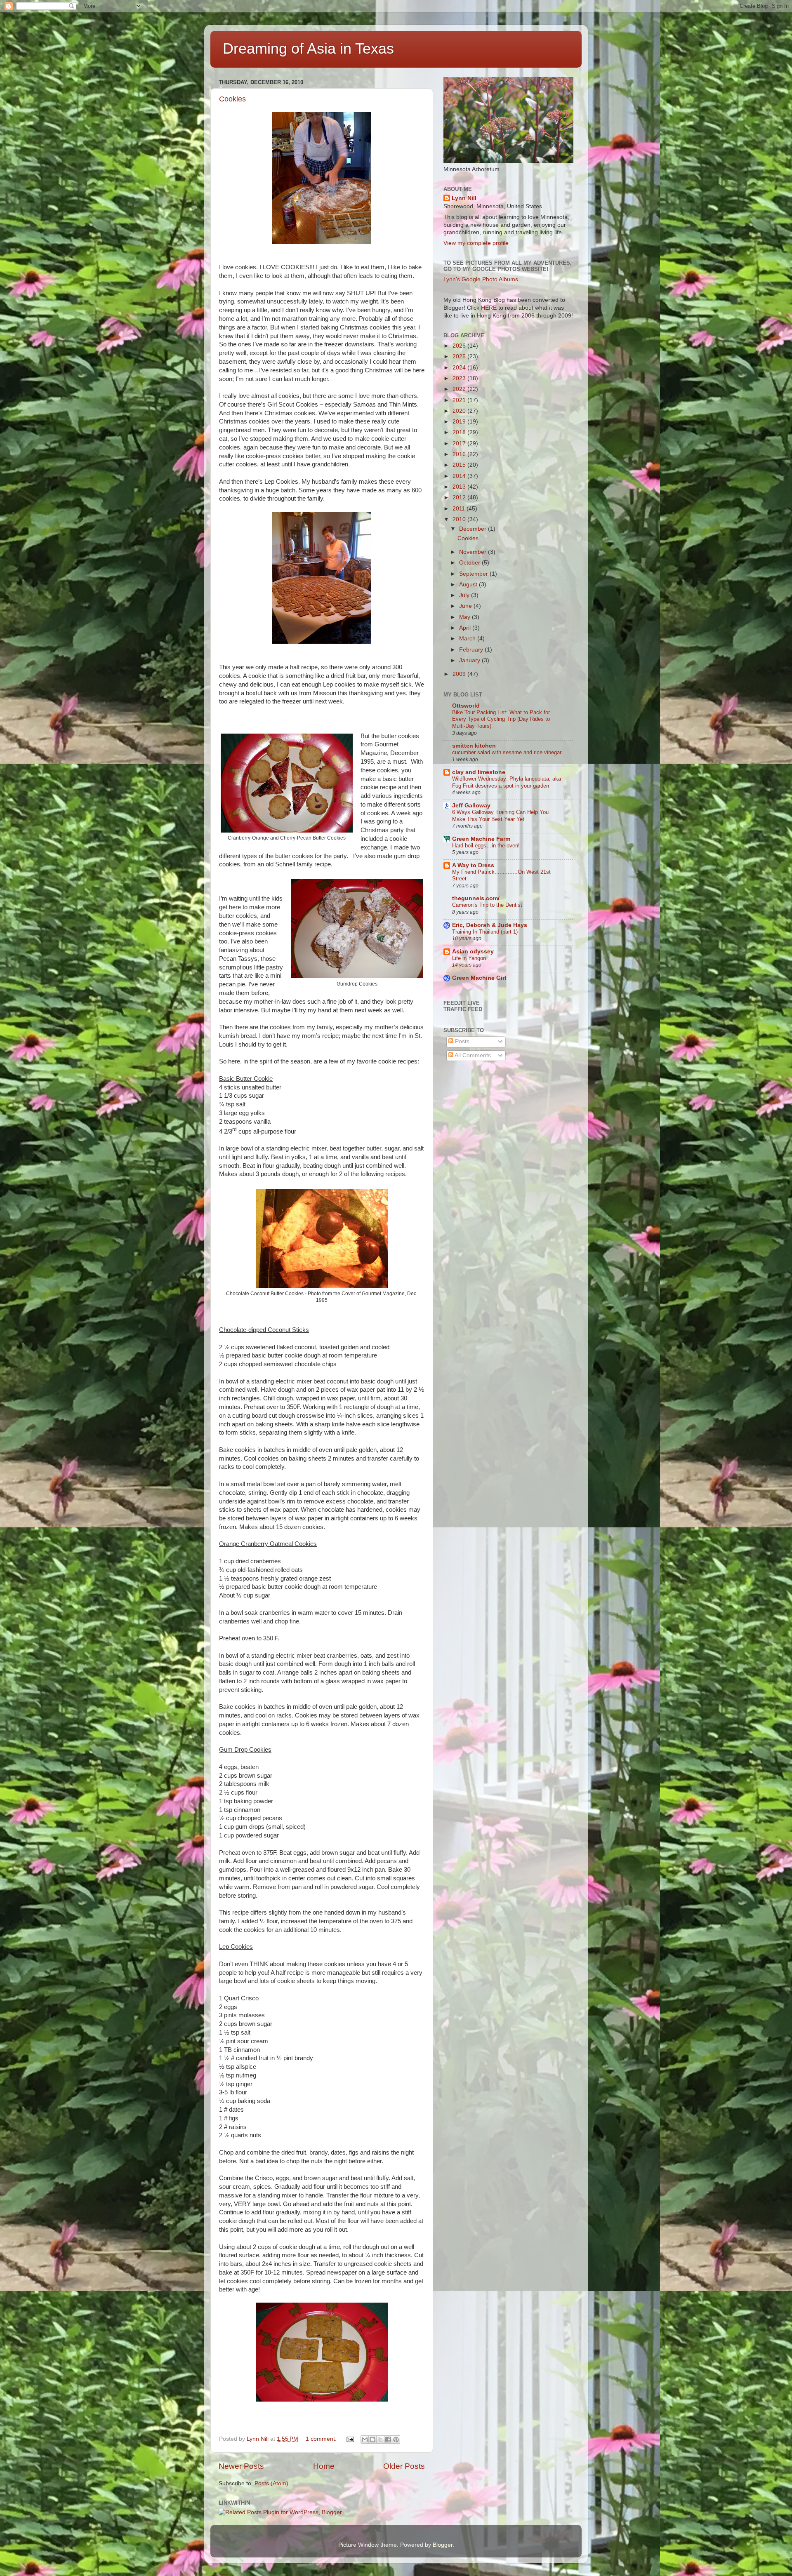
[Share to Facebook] (388, 2440)
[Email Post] (350, 2439)
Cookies (232, 99)
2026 (460, 346)
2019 (460, 422)
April (466, 628)
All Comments (472, 1055)
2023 (460, 378)
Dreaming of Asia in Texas (308, 48)
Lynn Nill (464, 198)
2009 (460, 674)
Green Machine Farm (481, 839)
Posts (461, 1041)
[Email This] (365, 2440)
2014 (460, 476)
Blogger (443, 2545)
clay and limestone (479, 772)
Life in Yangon (469, 958)
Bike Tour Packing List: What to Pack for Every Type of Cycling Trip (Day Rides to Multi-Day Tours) (501, 719)
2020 (460, 411)
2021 (460, 400)
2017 (460, 443)
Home (324, 2466)
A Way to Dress (473, 865)
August (469, 585)
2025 (460, 356)
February (472, 650)
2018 (460, 432)
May (466, 617)
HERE (489, 308)
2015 (460, 465)
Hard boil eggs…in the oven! (486, 846)
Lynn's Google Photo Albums (481, 279)
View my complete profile (476, 243)
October (470, 563)
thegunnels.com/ (476, 898)
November (474, 552)
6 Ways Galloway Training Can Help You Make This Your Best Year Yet (500, 816)
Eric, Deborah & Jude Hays (490, 925)
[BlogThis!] (372, 2440)
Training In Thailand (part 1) (485, 932)
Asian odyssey (473, 952)
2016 (460, 454)
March (468, 639)
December (474, 529)
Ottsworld (466, 706)
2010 (460, 519)
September (474, 574)
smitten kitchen (474, 746)
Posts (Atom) (271, 2483)
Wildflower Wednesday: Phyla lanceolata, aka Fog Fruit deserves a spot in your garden (507, 782)
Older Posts (404, 2466)
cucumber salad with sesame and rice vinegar (507, 752)
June (466, 606)
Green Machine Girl (479, 978)
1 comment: (322, 2439)
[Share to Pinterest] (396, 2440)
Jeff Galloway (471, 806)
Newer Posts (241, 2466)
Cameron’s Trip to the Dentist (487, 905)
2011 (460, 509)
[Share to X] (380, 2440)
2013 (460, 487)
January (470, 660)
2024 (460, 368)
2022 (460, 389)
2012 (460, 498)
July (465, 595)
